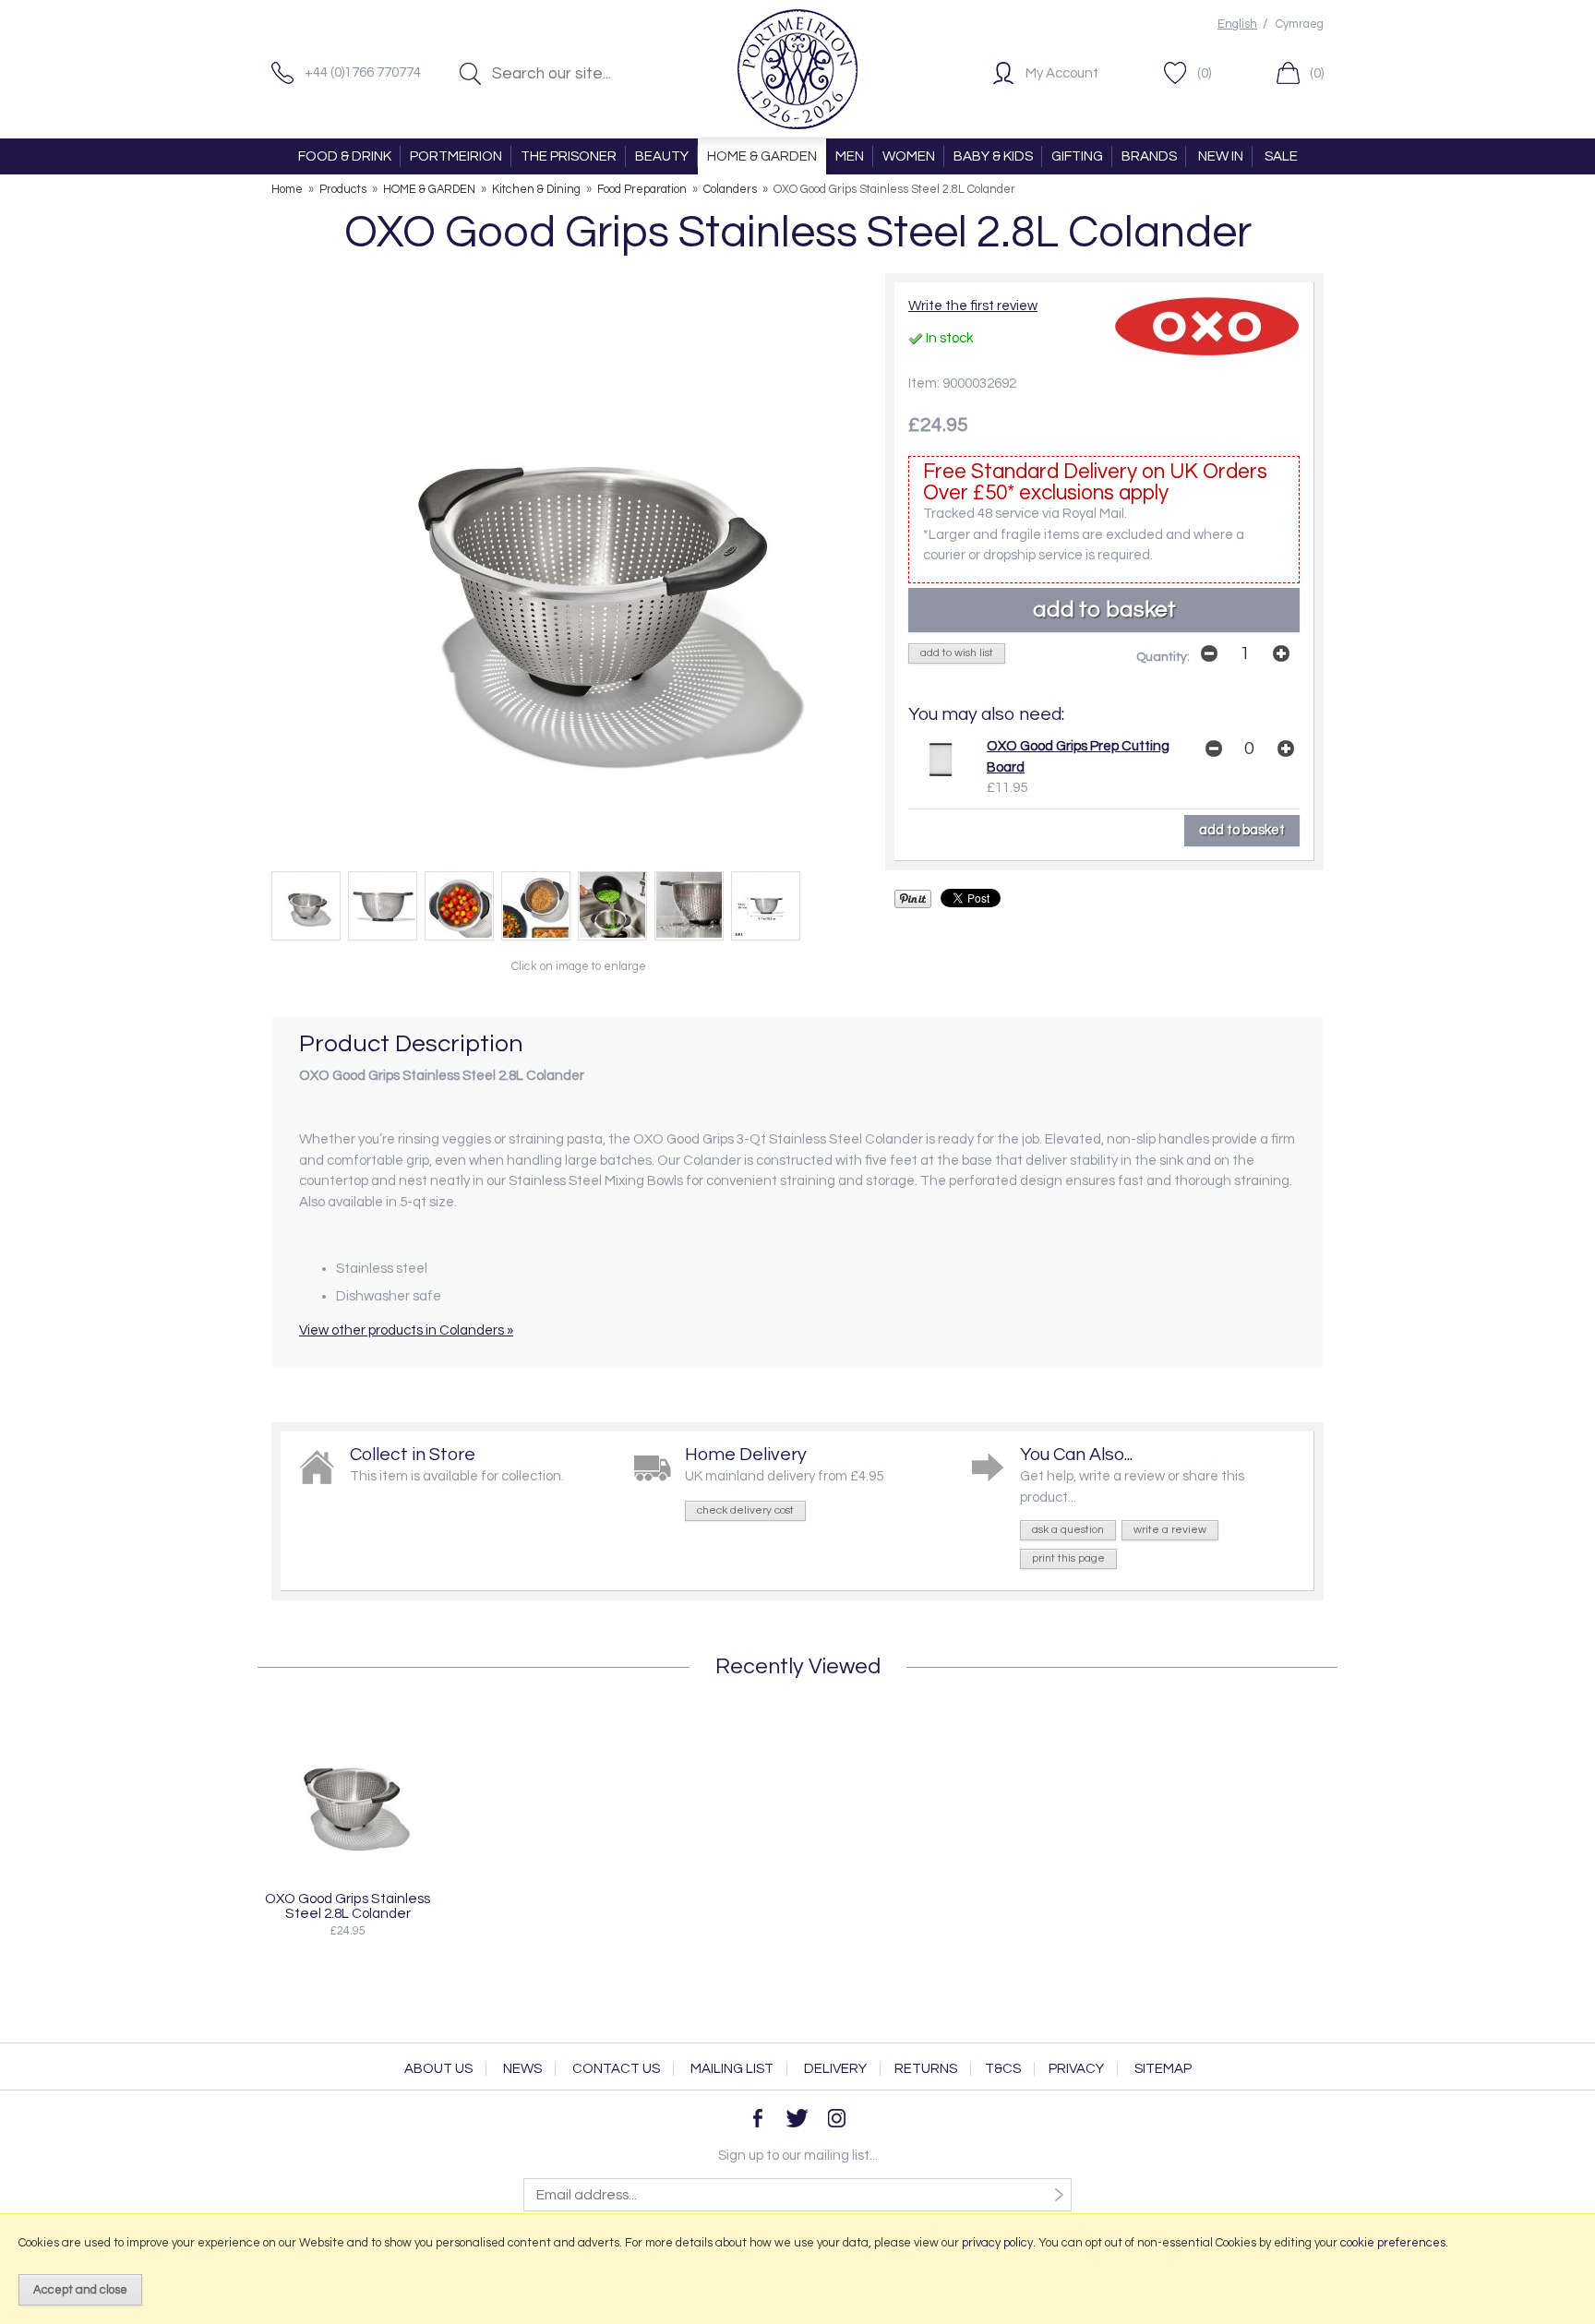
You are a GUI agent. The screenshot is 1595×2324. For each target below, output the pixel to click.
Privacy (1076, 2069)
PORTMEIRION (456, 156)
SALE (1281, 156)
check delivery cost (745, 1510)
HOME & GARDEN (762, 156)
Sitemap (1163, 2069)
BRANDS (1149, 156)
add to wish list (957, 653)
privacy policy (997, 2243)
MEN (850, 156)
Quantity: (1163, 657)
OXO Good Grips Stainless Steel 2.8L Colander (348, 1906)
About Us (438, 2069)
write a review (1170, 1530)
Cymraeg (1300, 24)
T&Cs (1003, 2069)
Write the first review (973, 306)
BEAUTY (662, 156)
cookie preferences (1393, 2243)
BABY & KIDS (993, 156)
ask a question (1068, 1530)
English (1237, 24)
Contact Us (616, 2069)
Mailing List (732, 2069)
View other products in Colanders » (406, 1330)
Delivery (835, 2069)
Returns (926, 2069)
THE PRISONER (569, 156)
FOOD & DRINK (345, 156)
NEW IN (1221, 156)
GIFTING (1077, 156)
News (522, 2069)
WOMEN (909, 156)
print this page (1068, 1558)
